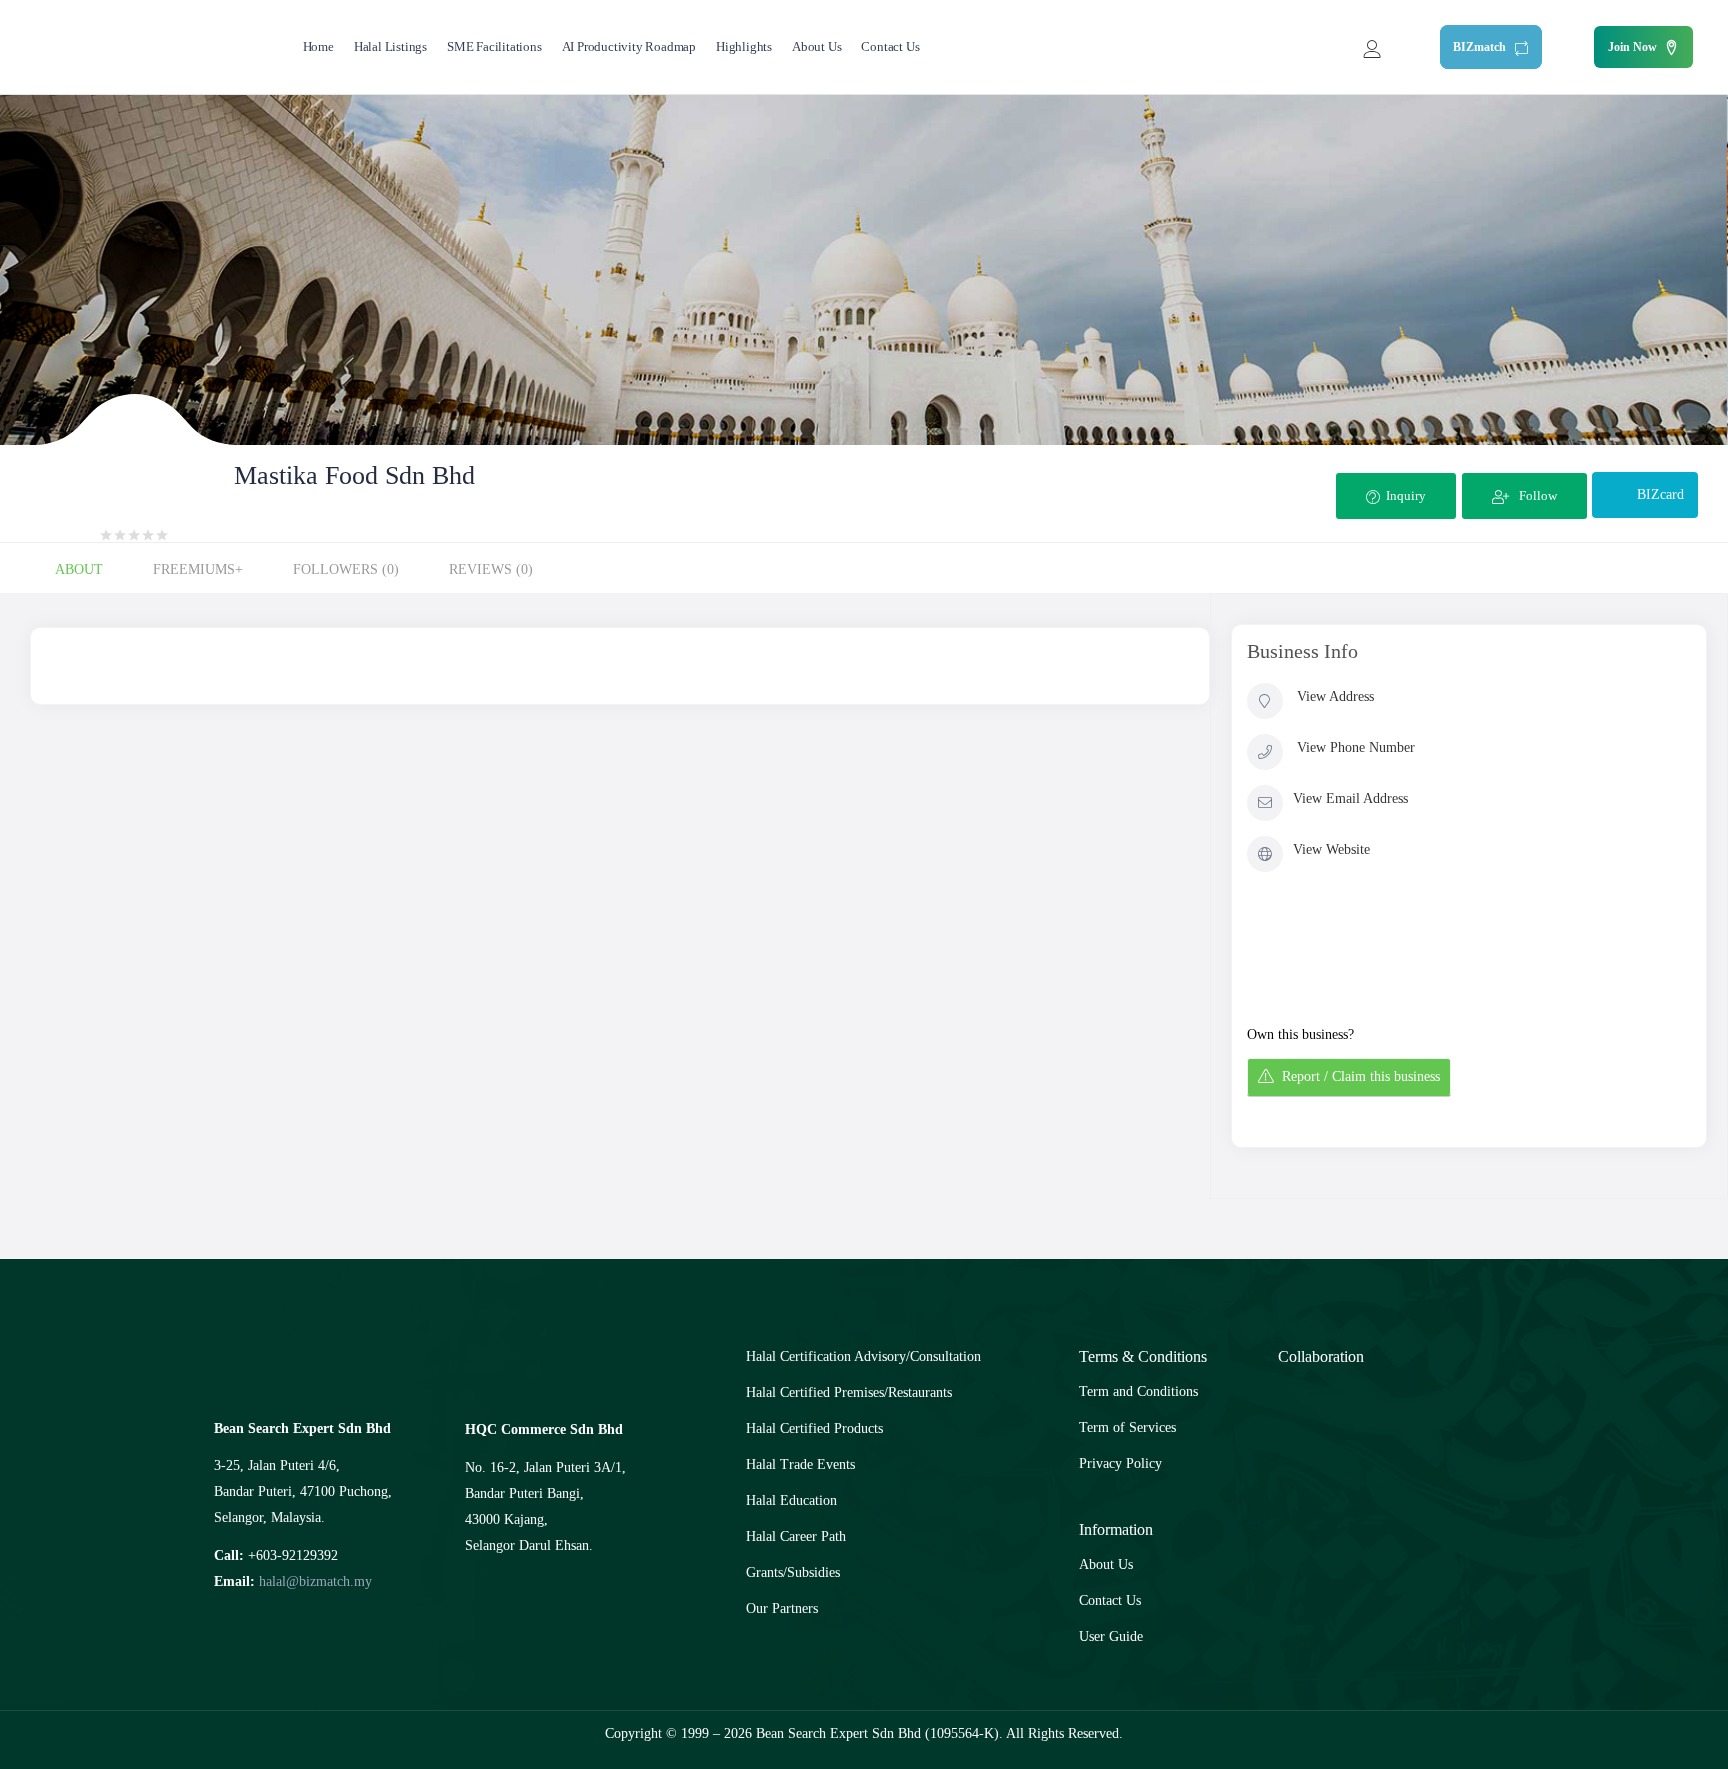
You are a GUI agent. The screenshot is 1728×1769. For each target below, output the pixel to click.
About (79, 569)
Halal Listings (390, 46)
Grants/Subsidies (793, 1572)
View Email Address (1350, 798)
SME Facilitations (494, 46)
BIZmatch (1481, 47)
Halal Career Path (796, 1536)
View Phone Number (1356, 747)
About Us (816, 46)
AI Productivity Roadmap (629, 46)
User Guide (1111, 1636)
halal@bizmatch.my (315, 1581)
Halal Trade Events (800, 1464)
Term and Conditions (1138, 1391)
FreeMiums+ (198, 569)
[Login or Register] (1372, 47)
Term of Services (1127, 1427)
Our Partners (782, 1608)
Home (318, 46)
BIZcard (1660, 494)
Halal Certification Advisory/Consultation (863, 1356)
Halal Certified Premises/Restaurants (849, 1392)
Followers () (346, 569)
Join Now (1632, 47)
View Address (1335, 696)
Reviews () (491, 569)
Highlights (744, 46)
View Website (1331, 849)
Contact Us (890, 46)
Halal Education (791, 1500)
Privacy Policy (1120, 1463)
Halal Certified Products (814, 1428)
